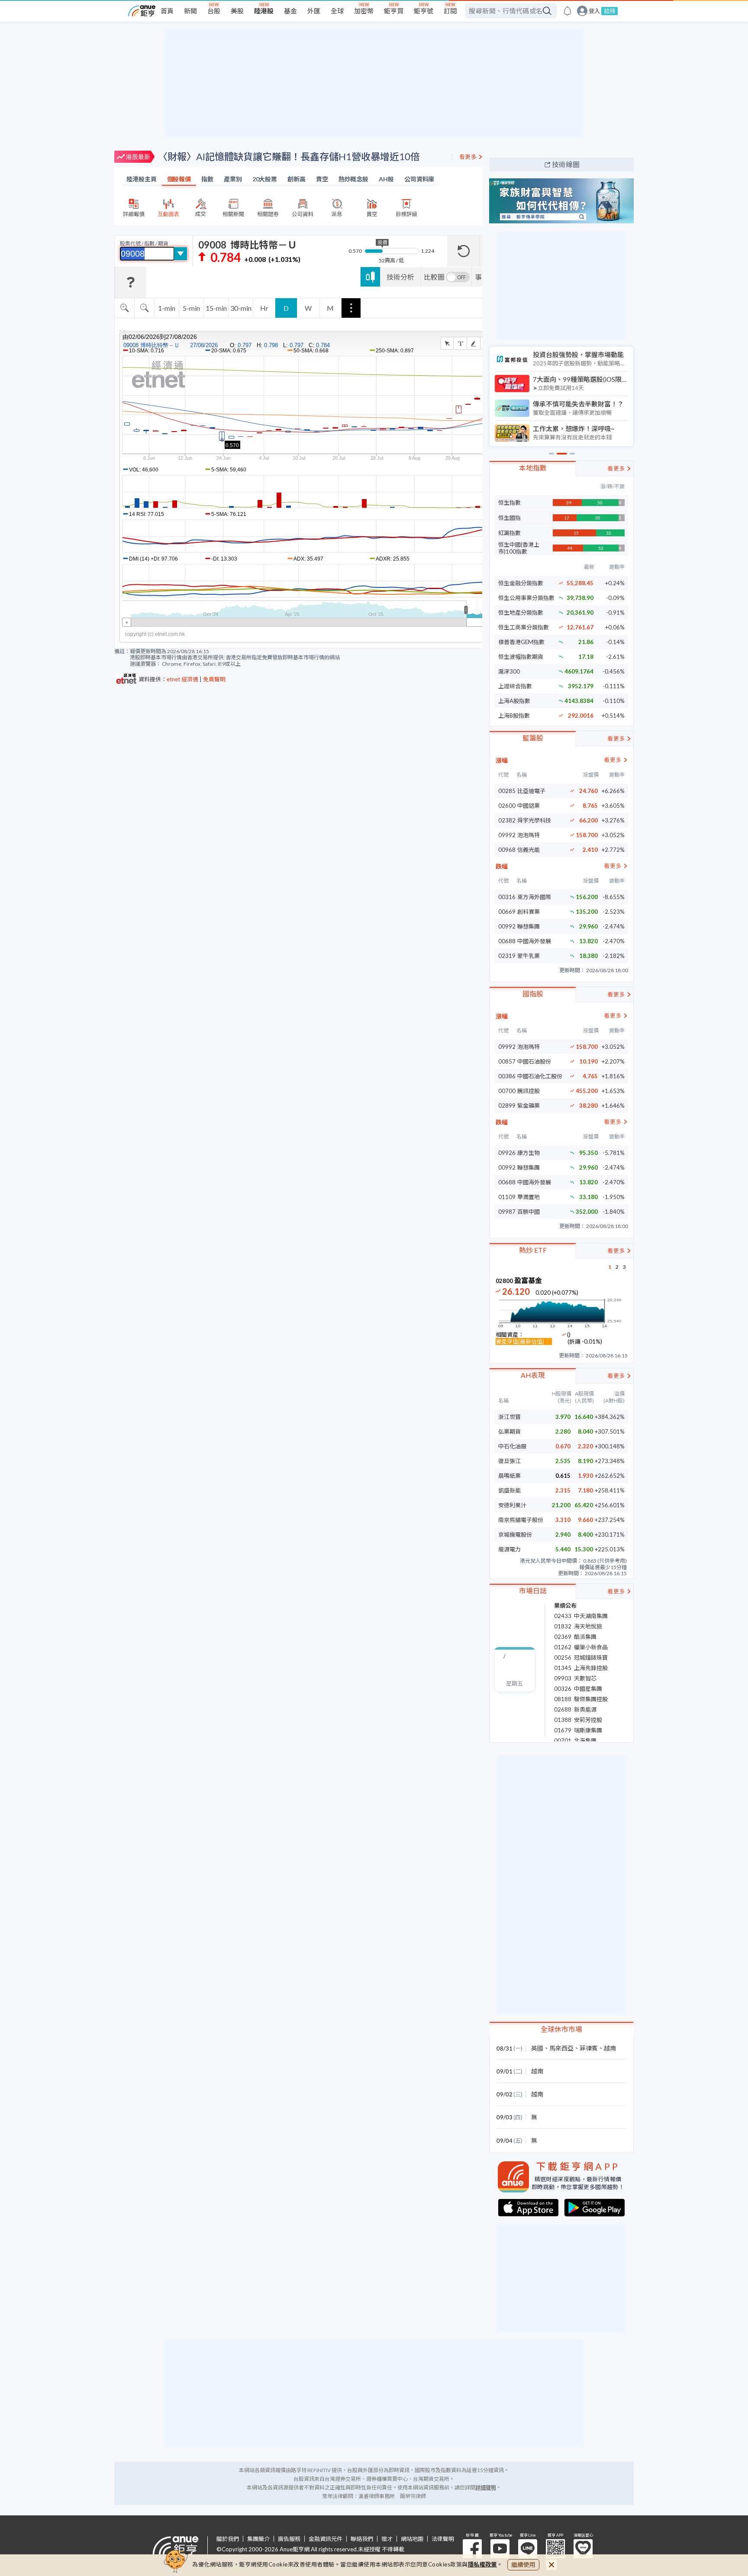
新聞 (190, 11)
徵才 (387, 2539)
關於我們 (228, 2539)
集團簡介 (258, 2539)
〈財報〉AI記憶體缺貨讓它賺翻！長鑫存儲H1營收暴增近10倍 (289, 156)
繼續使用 (523, 2565)
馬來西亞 (561, 2048)
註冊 (609, 11)
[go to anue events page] (567, 11)
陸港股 (264, 11)
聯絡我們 (362, 2539)
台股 (214, 11)
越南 (610, 2048)
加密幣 (364, 11)
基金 (290, 11)
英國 (537, 2048)
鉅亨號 (424, 11)
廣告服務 (289, 2539)
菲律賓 (589, 2048)
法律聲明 (443, 2539)
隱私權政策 (483, 2564)
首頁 (167, 11)
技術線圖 (566, 164)
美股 (237, 11)
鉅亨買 (394, 11)
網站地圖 (412, 2539)
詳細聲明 (486, 2487)
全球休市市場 (561, 2029)
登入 (594, 11)
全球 (337, 11)
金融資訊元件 (326, 2539)
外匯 (314, 11)
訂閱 (450, 11)
